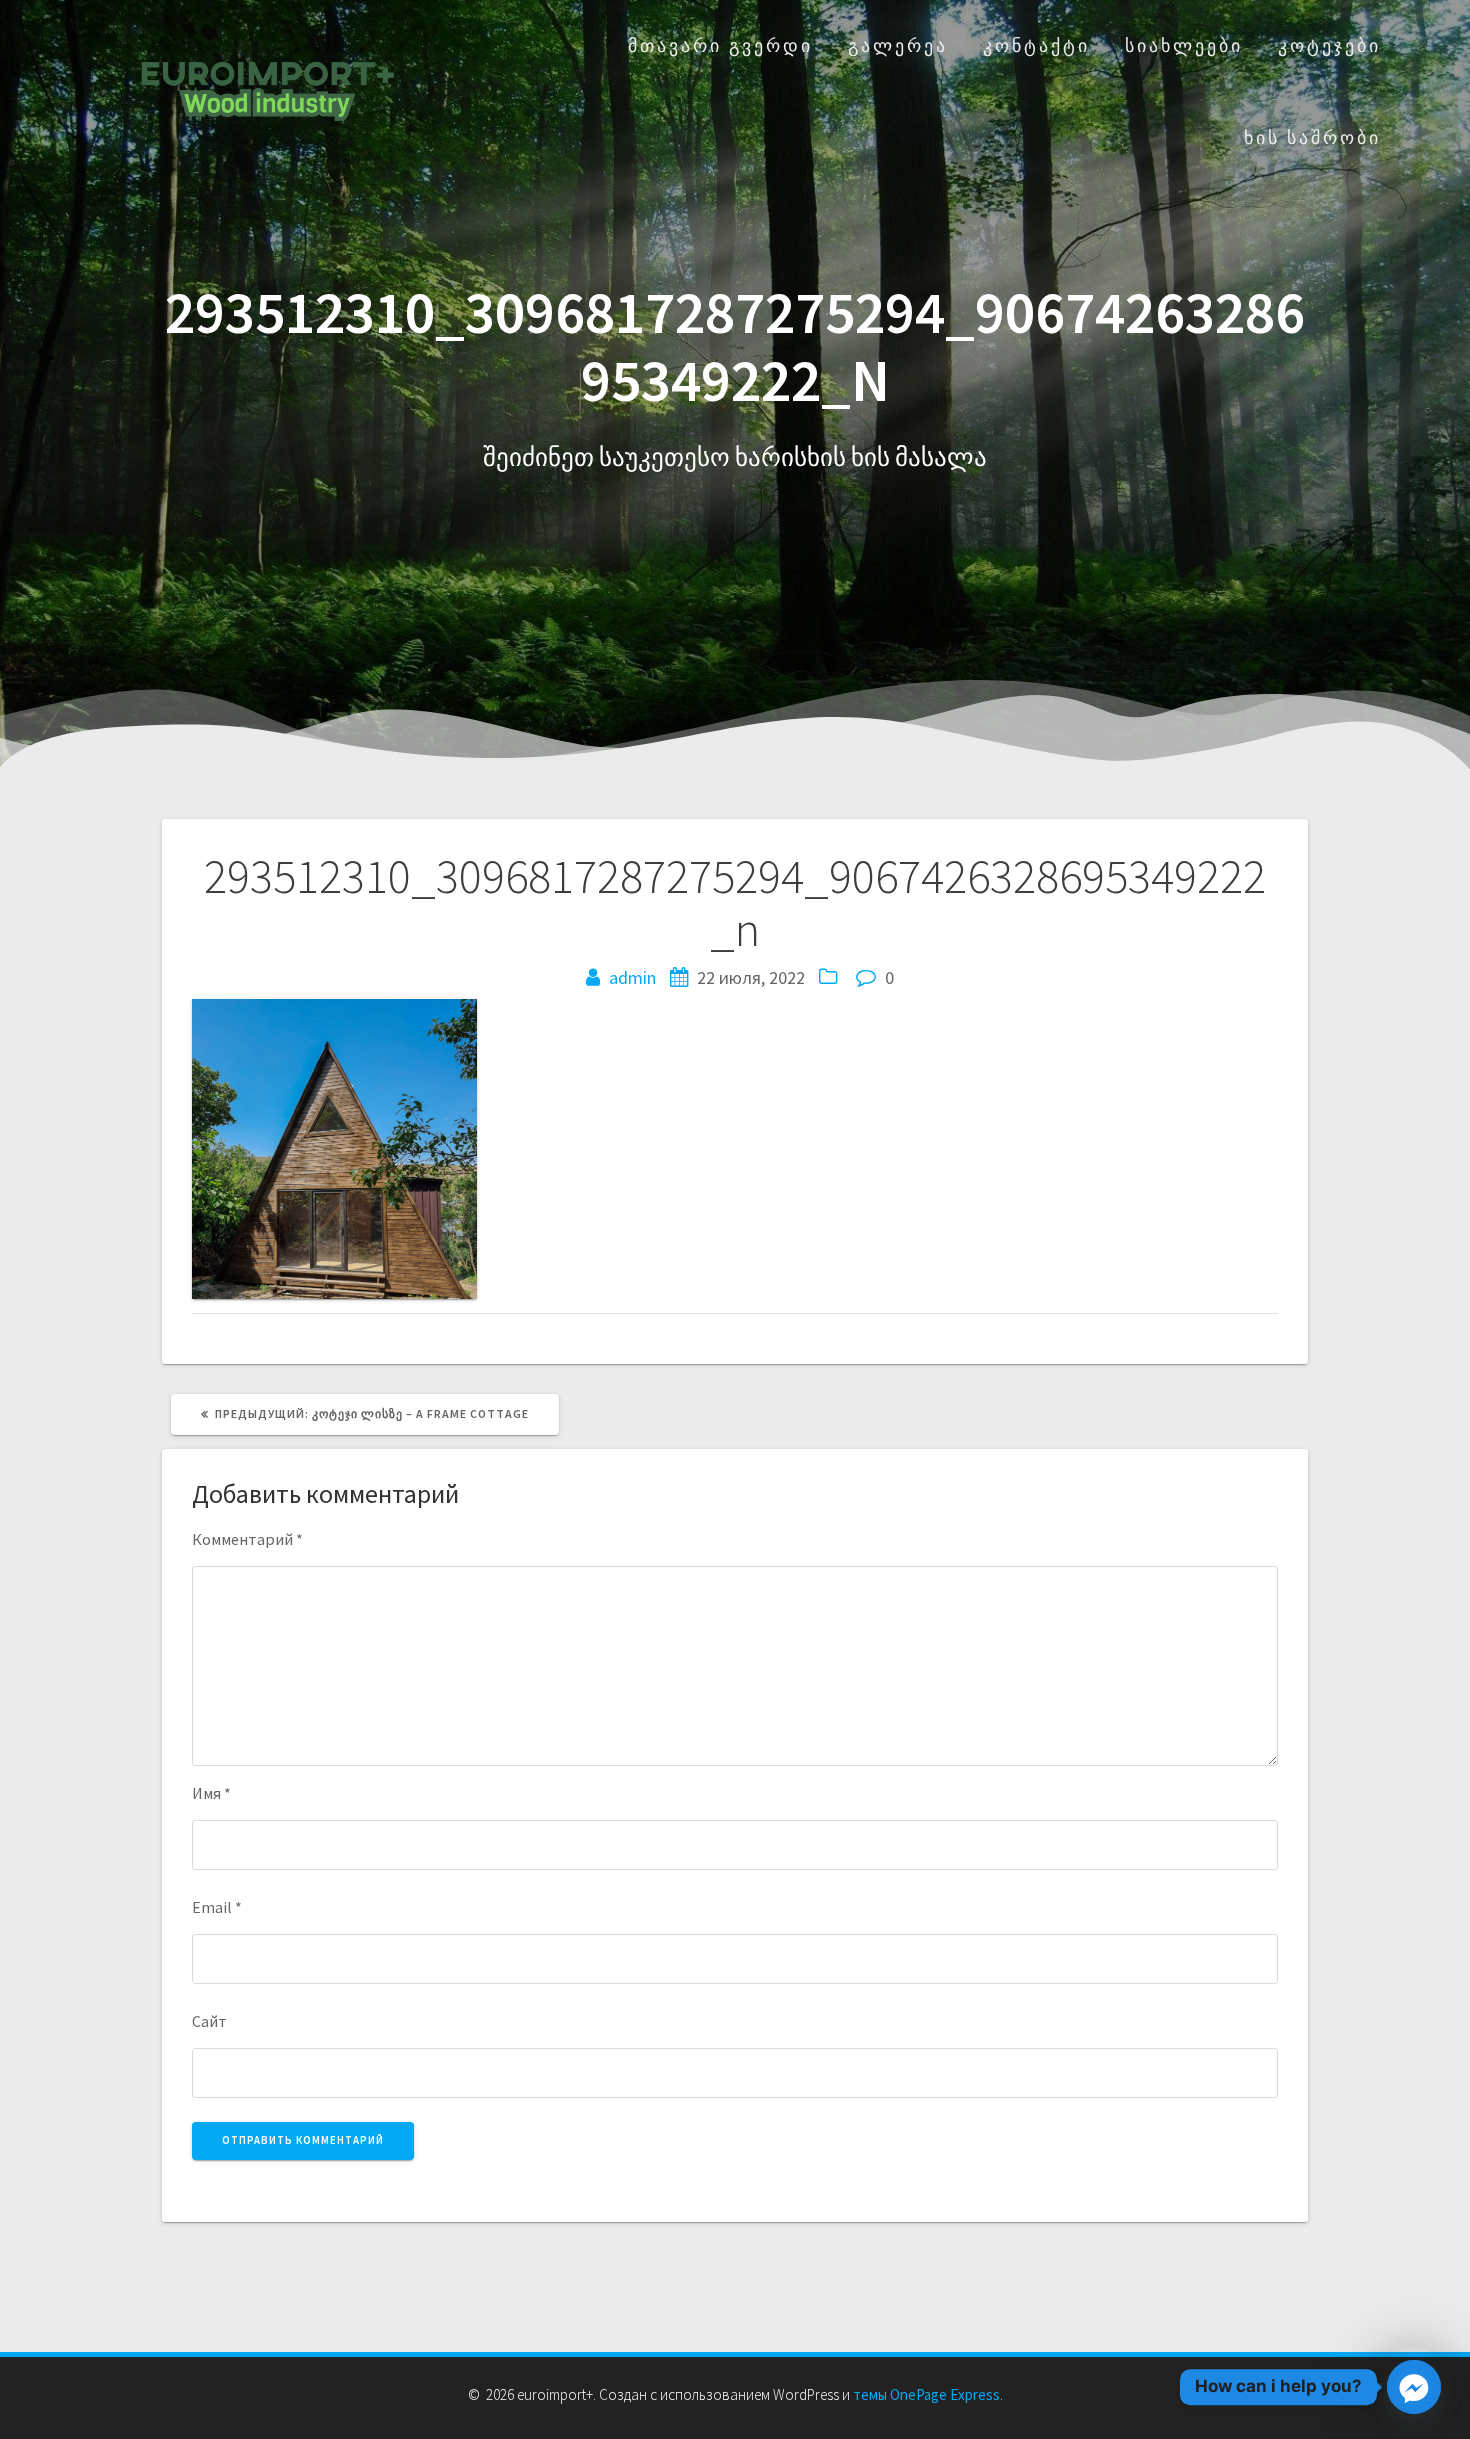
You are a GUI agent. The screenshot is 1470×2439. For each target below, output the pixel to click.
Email (217, 1907)
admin (632, 977)
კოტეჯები (1329, 45)
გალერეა (898, 45)
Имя (211, 1793)
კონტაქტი (1036, 45)
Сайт (209, 2021)
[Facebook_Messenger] (1414, 2387)
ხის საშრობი (1312, 137)
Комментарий (247, 1539)
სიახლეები (1184, 45)
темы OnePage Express (926, 2394)
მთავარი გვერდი (720, 45)
